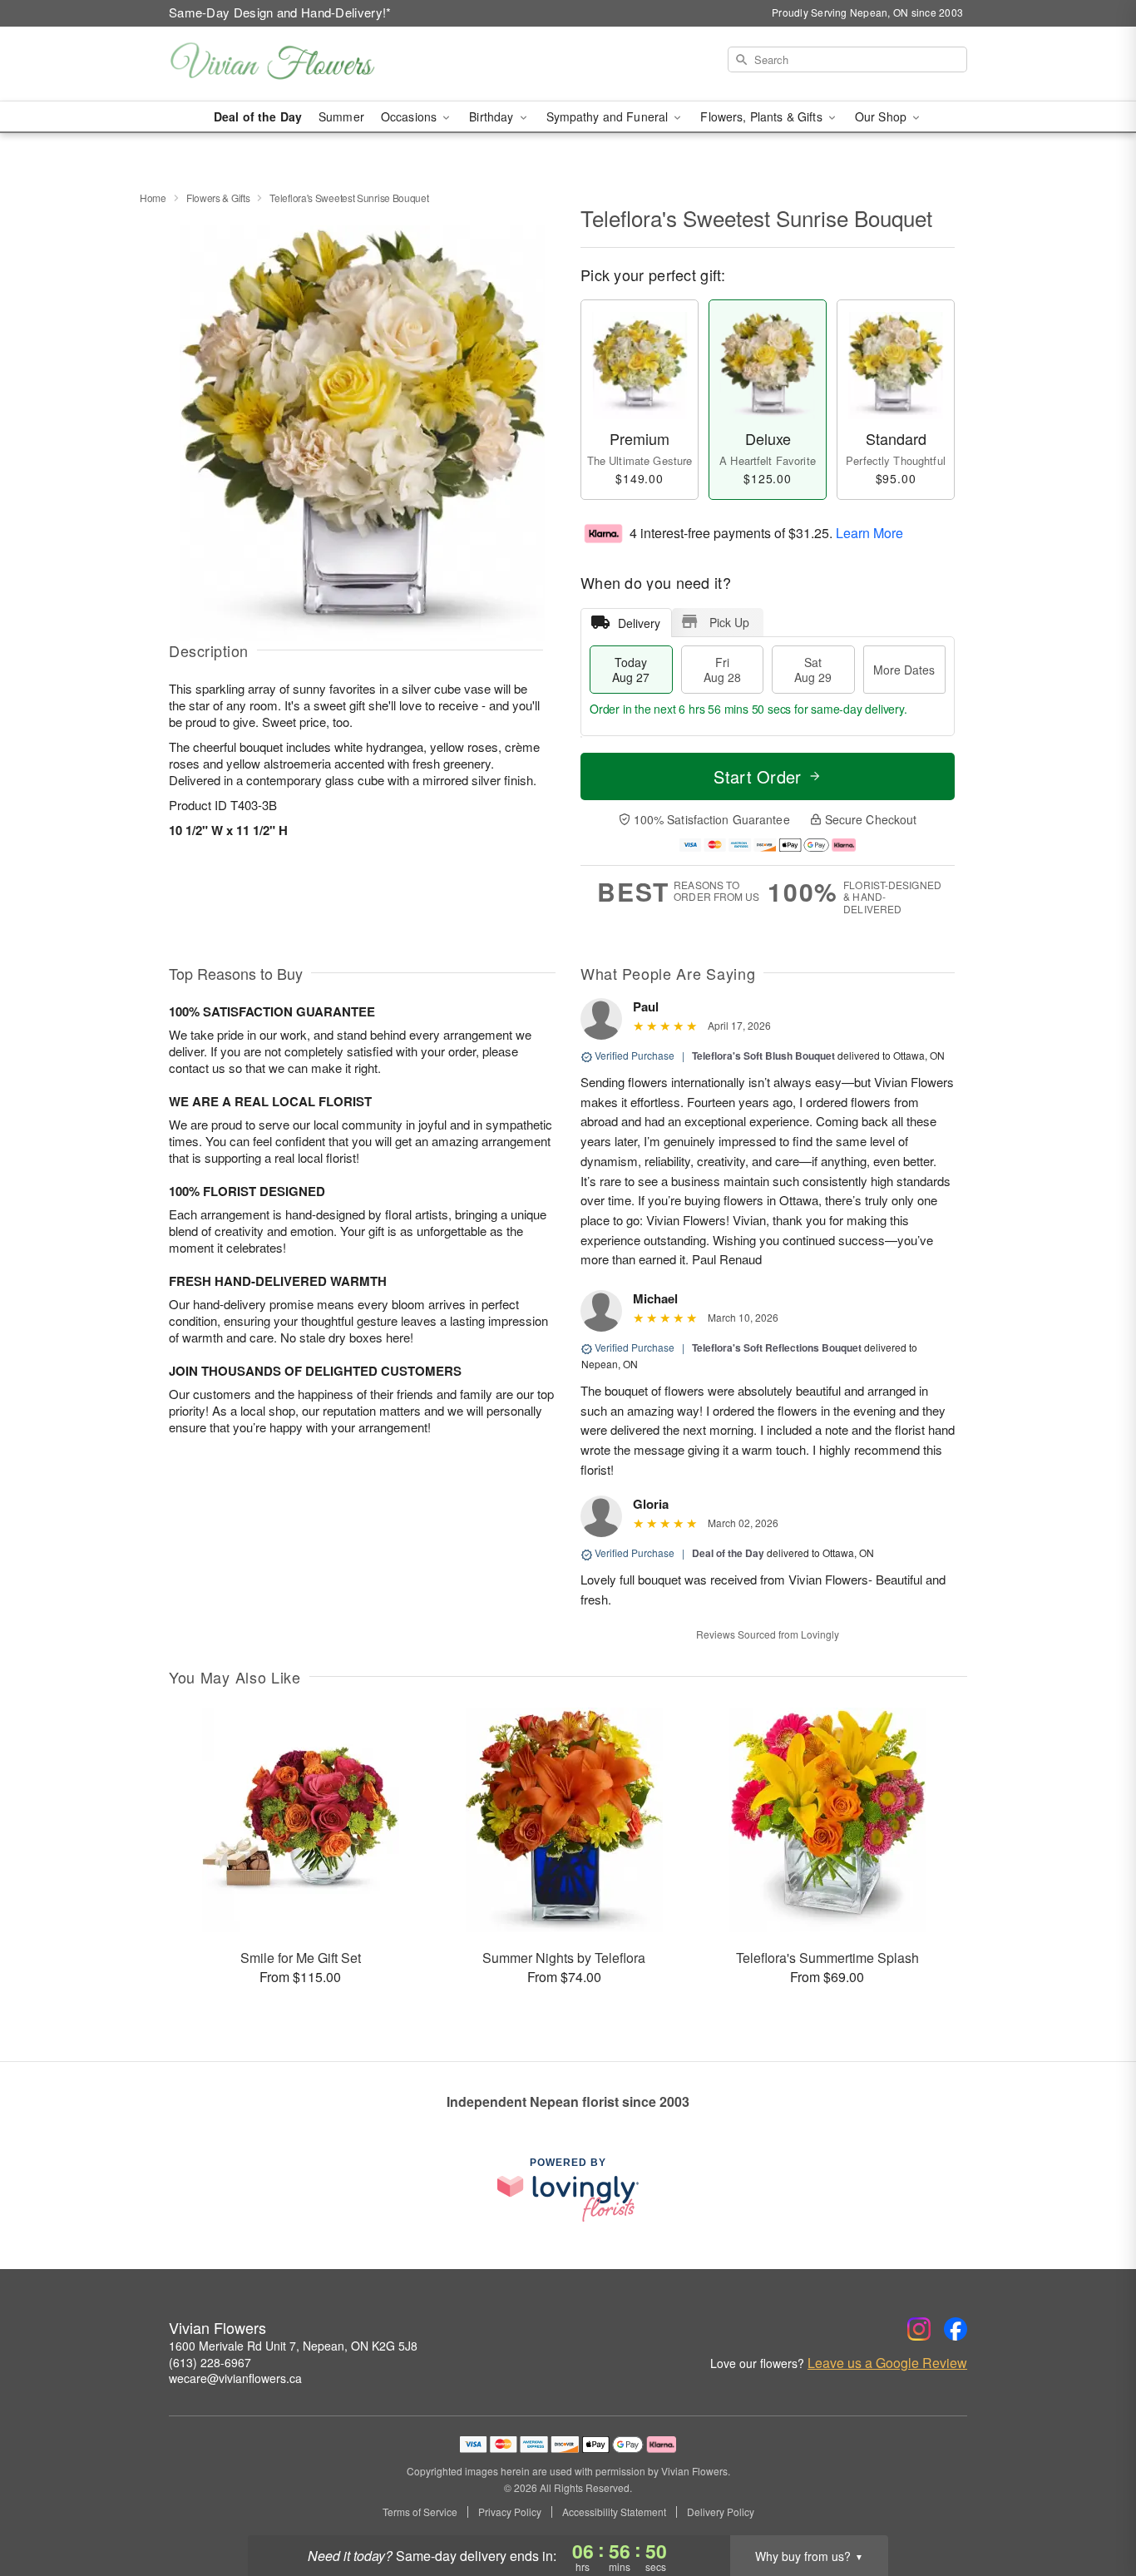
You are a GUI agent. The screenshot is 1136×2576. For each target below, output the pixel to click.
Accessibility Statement (614, 2512)
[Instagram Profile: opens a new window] (919, 2329)
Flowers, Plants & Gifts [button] (763, 116)
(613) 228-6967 (210, 2362)
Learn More (869, 532)
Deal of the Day (258, 116)
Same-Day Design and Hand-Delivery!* (280, 12)
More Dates (904, 670)
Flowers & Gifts (218, 198)
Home (153, 198)
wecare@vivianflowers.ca (235, 2378)
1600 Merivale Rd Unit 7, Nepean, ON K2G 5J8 (293, 2346)
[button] (1092, 2505)
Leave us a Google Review (887, 2363)
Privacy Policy (510, 2512)
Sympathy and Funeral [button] (609, 116)
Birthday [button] (493, 116)
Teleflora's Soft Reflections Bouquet (777, 1347)
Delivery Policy (721, 2512)
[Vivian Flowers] (289, 64)
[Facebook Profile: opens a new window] (956, 2329)
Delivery (639, 623)
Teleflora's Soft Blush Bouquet (763, 1056)
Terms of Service (420, 2512)
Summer (341, 116)
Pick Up (729, 622)
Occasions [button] (410, 116)
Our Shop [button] (882, 116)
